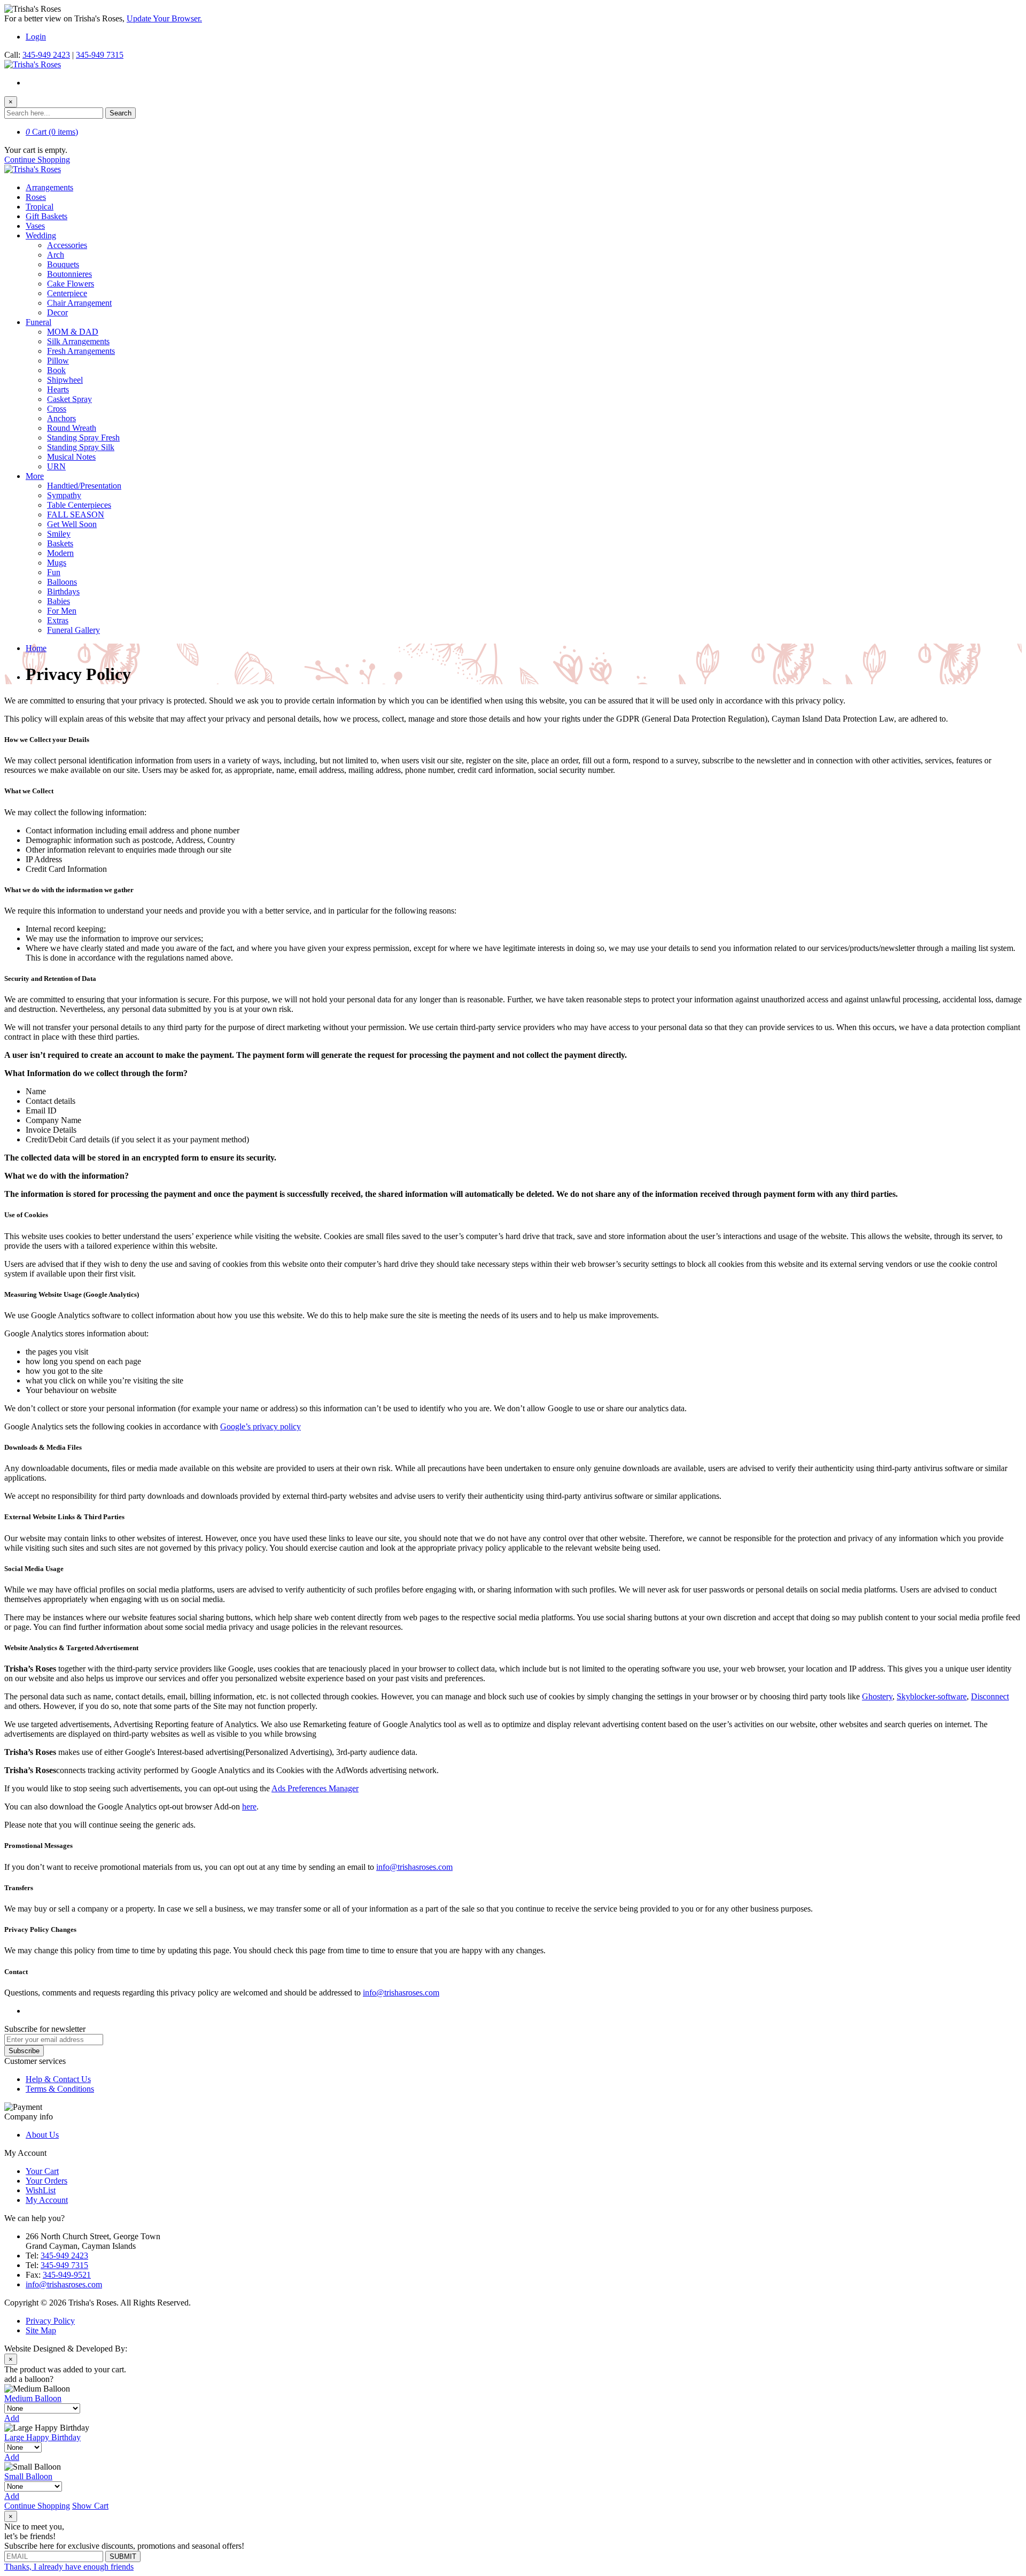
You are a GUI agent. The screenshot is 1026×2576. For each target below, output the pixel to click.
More (35, 476)
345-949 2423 (46, 55)
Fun (54, 572)
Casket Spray (69, 399)
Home (36, 648)
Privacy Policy (50, 2321)
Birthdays (63, 591)
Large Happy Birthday (42, 2437)
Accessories (67, 245)
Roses (36, 197)
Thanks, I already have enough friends (69, 2567)
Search (121, 113)
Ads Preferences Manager (315, 1788)
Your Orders (46, 2181)
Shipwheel (65, 380)
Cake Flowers (71, 284)
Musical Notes (71, 457)
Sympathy (64, 495)
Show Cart (90, 2506)
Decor (57, 312)
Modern (60, 553)
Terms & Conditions (60, 2089)
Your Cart (42, 2171)
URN (56, 466)
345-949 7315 (100, 55)
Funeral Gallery (73, 630)
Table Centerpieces (79, 505)
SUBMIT (123, 2556)
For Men (62, 611)
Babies (59, 601)
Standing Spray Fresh (83, 438)
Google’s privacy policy (261, 1426)
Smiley (59, 534)
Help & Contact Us (58, 2079)
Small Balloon (28, 2476)
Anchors (61, 418)
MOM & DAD (73, 332)
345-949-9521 (67, 2275)
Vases (35, 226)
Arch (56, 255)
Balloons (62, 582)
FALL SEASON (76, 515)
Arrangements (49, 187)
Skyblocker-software (932, 1696)
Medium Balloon (33, 2398)
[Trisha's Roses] (33, 64)
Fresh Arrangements (81, 351)
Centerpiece (67, 293)
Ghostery (877, 1696)
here (249, 1807)
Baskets (60, 543)
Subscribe (24, 2051)
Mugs (57, 563)
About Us (42, 2135)
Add (12, 2418)
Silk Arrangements (78, 341)
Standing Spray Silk (81, 447)
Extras (58, 620)
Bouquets (63, 264)
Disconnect (990, 1696)
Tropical (40, 207)
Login (36, 37)
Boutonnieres (69, 274)
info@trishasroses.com (414, 1867)
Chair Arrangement (79, 303)
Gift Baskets (46, 216)
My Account (47, 2200)
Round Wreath (72, 428)
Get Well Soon (72, 524)
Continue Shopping (37, 160)
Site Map (41, 2330)
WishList (41, 2190)
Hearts (58, 389)
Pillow (58, 361)
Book (56, 370)
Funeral (38, 322)
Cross (57, 409)
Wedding (41, 235)
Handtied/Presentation (84, 486)
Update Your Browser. (164, 18)
